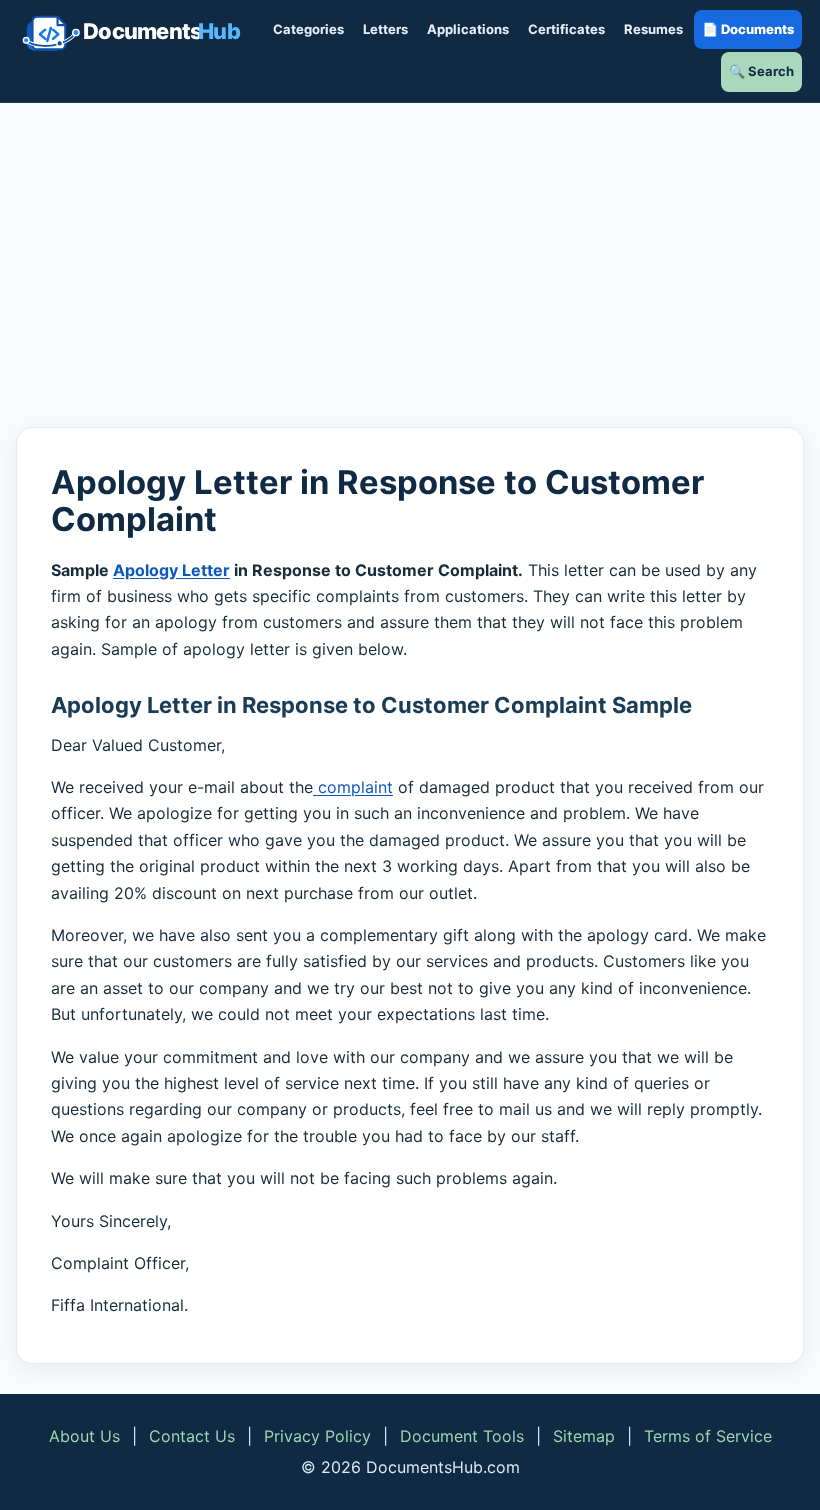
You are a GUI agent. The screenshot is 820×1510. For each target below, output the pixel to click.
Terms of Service (708, 1436)
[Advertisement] (410, 265)
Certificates (566, 29)
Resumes (653, 29)
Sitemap (584, 1436)
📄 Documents (748, 29)
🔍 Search (761, 71)
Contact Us (192, 1436)
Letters (385, 29)
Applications (468, 29)
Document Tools (462, 1436)
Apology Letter (171, 570)
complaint (353, 787)
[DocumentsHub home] (131, 32)
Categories (308, 29)
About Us (84, 1436)
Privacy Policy (317, 1436)
